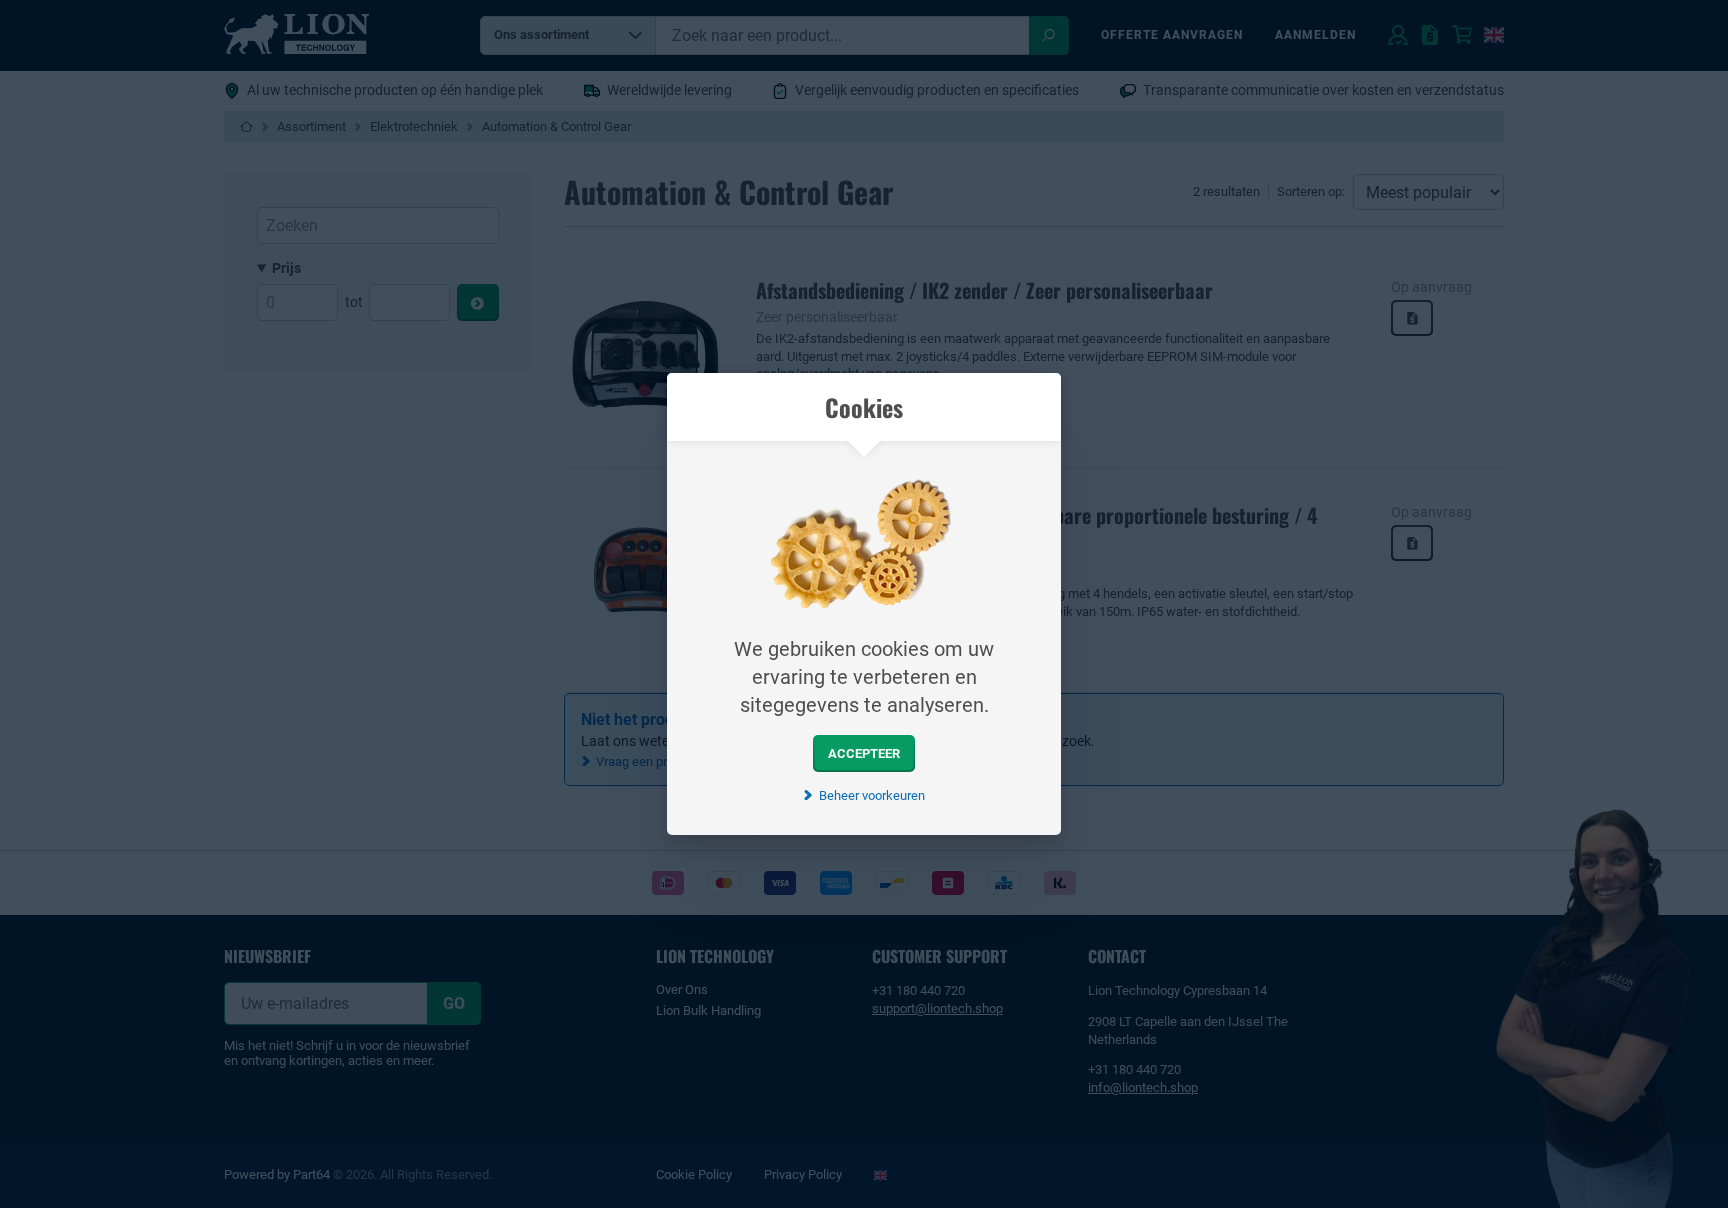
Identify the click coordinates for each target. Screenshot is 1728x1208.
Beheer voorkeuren (871, 795)
